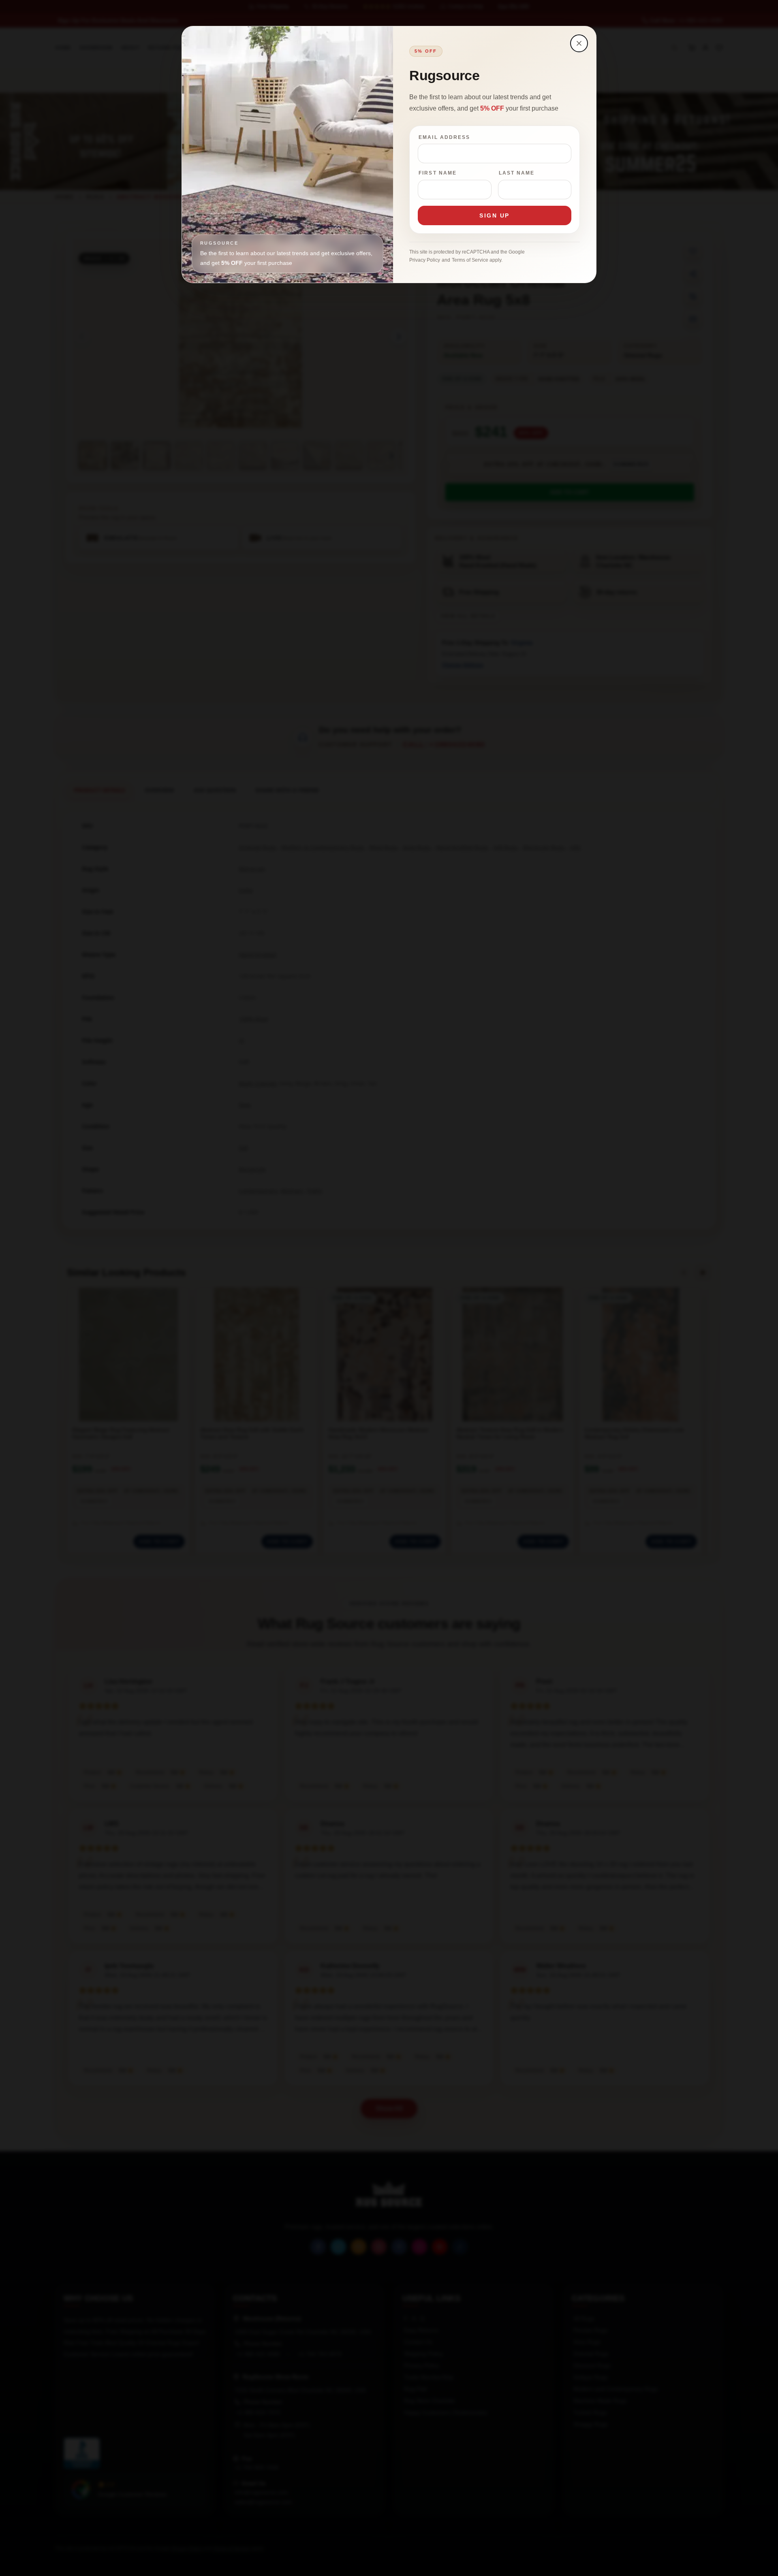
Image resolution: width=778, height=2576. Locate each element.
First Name (438, 173)
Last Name (517, 173)
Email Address (444, 137)
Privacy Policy (425, 260)
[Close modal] (579, 43)
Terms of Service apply (477, 260)
